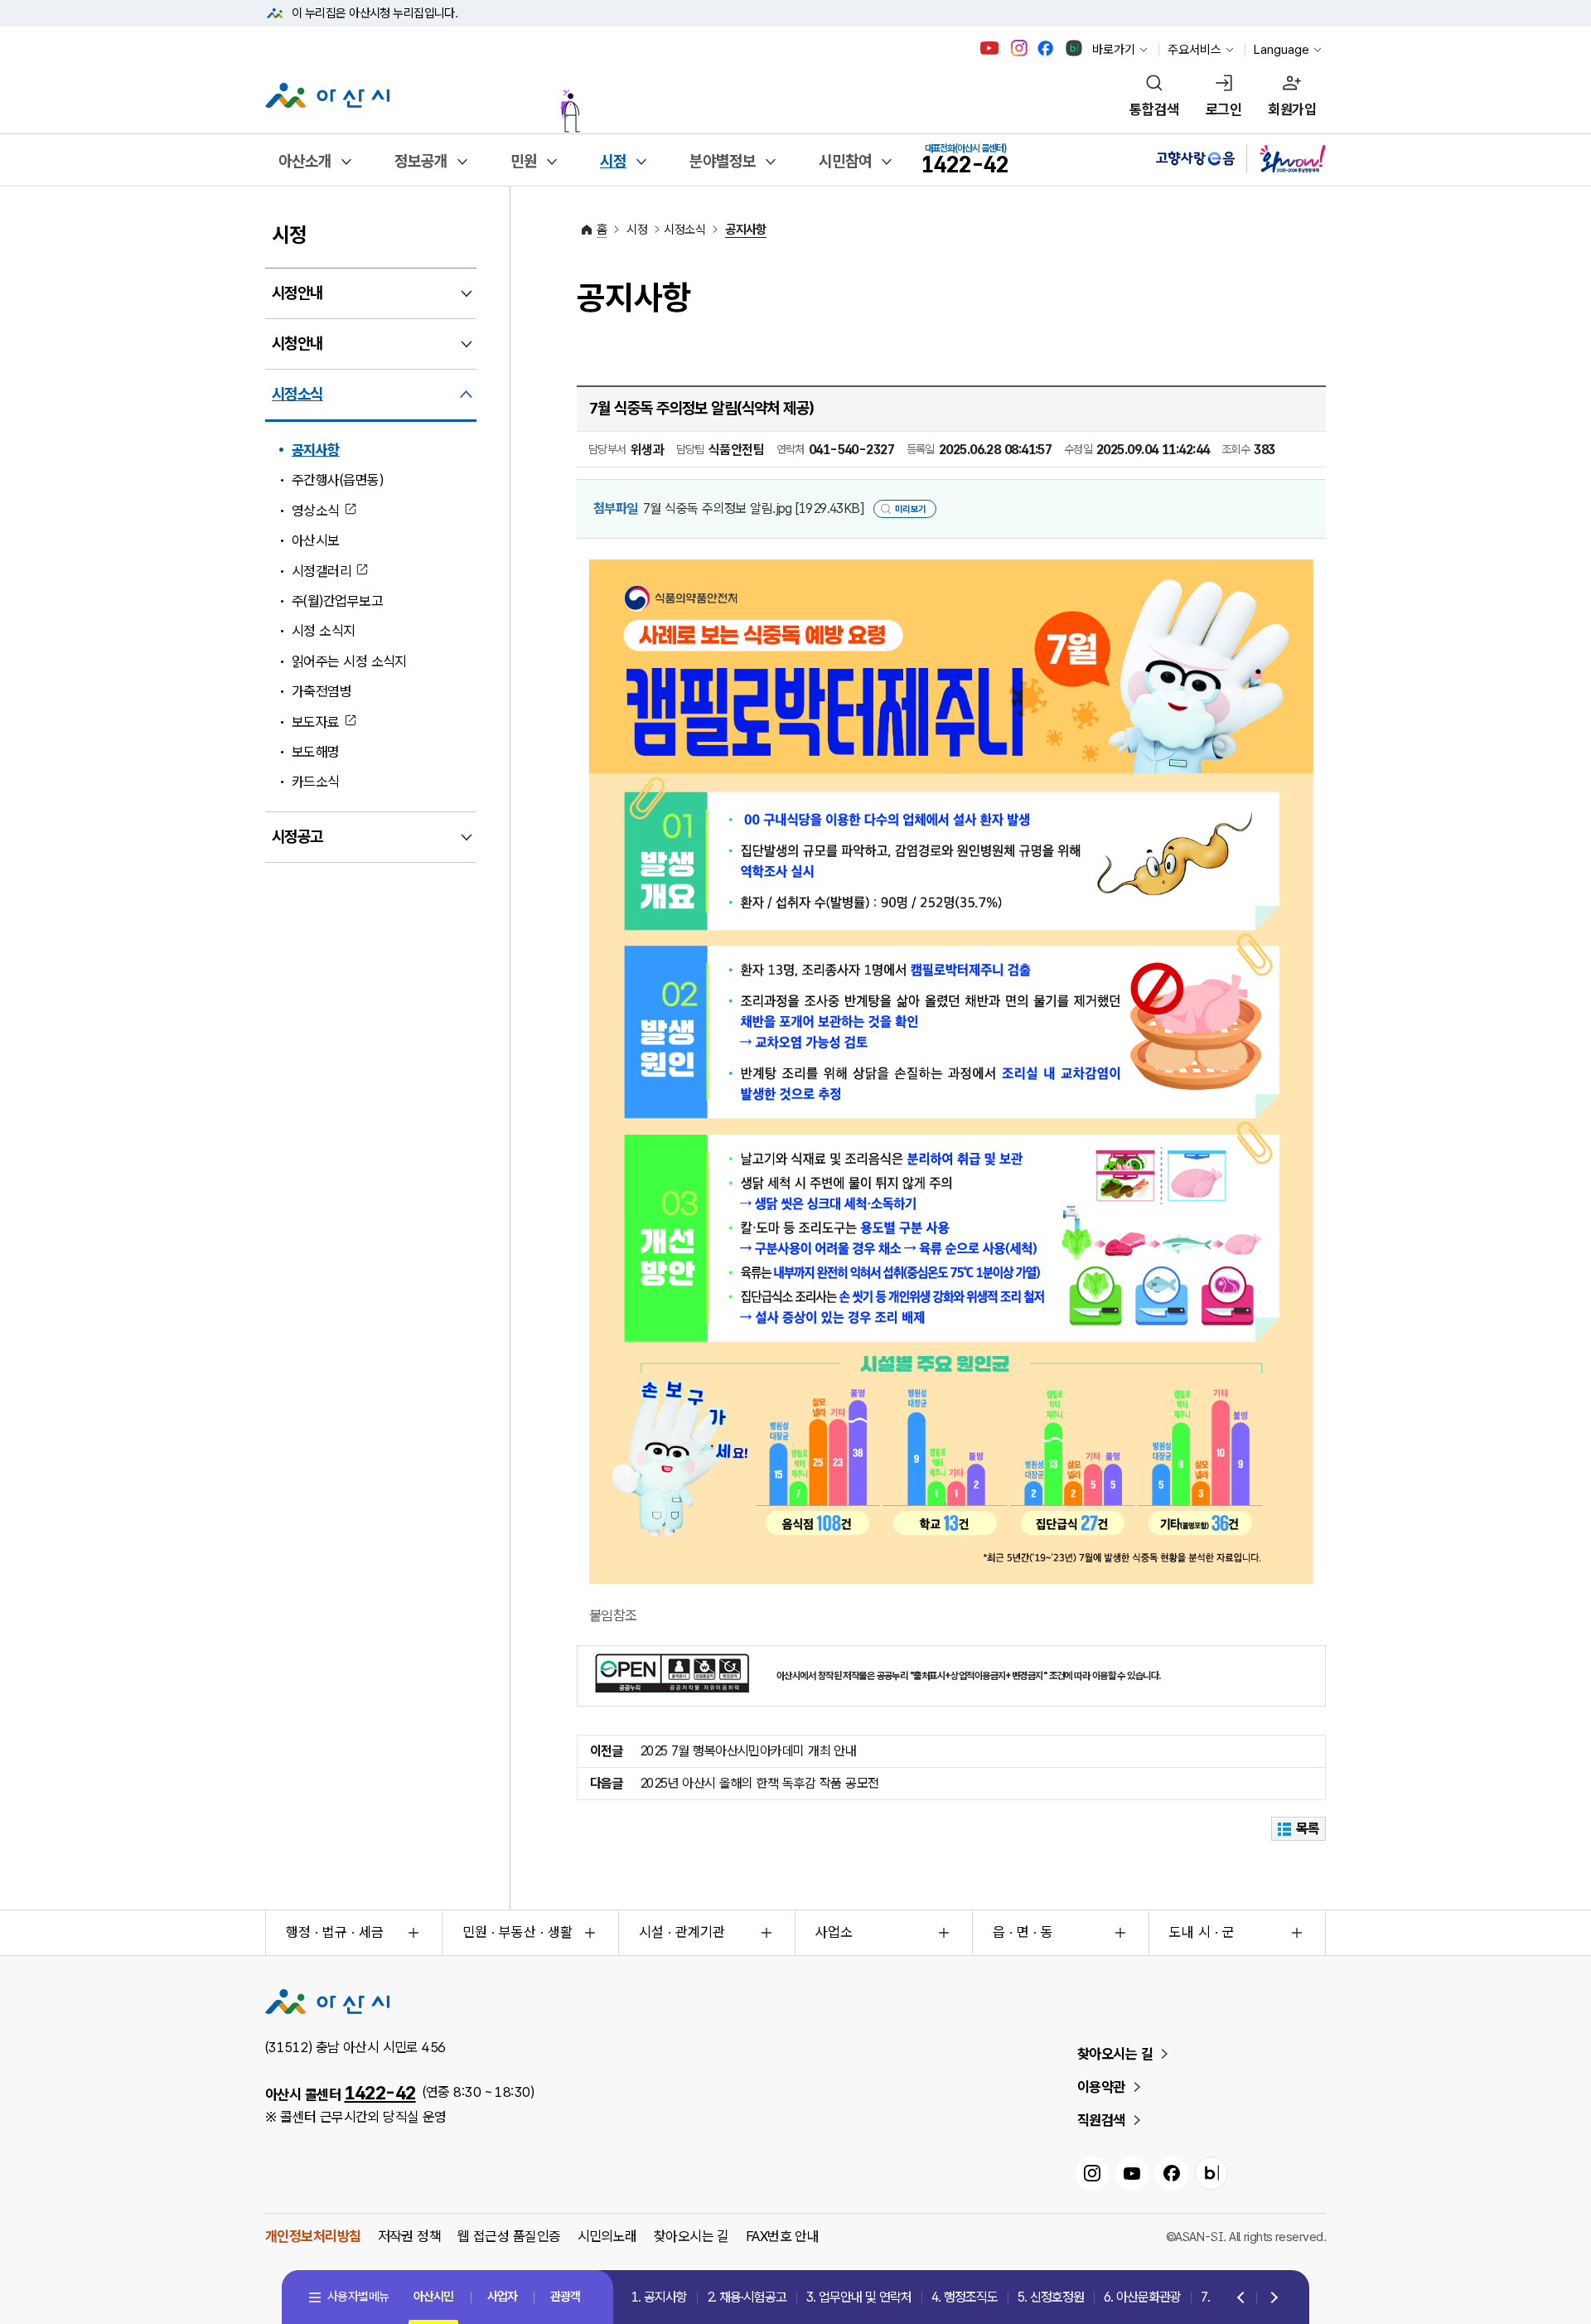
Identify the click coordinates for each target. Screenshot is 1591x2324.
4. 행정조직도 (965, 2297)
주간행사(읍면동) (337, 480)
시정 (613, 161)
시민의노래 (607, 2236)
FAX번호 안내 (783, 2236)
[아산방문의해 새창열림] (774, 103)
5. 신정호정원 (1051, 2297)
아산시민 (433, 2297)
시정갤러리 (322, 571)
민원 (524, 161)
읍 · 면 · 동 (1023, 1932)
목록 (1308, 1828)
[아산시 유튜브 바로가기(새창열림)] (990, 48)
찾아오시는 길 (1115, 2054)
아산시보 (316, 540)
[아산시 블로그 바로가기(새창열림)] (1074, 48)
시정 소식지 (324, 631)
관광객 (565, 2297)
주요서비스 (1194, 50)
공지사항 (316, 450)
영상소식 (316, 511)
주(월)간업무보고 (337, 601)
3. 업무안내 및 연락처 (859, 2297)
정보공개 (421, 161)
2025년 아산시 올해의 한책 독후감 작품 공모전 (759, 1783)
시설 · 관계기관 (682, 1932)
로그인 (1223, 109)
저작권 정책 (410, 2236)
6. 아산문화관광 (1142, 2297)
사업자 (502, 2297)
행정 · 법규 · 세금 (335, 1932)
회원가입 (1292, 109)
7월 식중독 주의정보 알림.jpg (753, 508)
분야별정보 (723, 161)
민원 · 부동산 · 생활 (517, 1932)
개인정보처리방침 (313, 2236)
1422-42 (380, 2093)
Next (1271, 2298)
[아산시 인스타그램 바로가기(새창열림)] (1021, 48)
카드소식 (316, 782)
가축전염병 (322, 691)
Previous (1242, 2298)
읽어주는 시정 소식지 (349, 661)
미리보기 (911, 509)
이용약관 (1101, 2087)
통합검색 (1154, 109)
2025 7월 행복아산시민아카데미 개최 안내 (748, 1751)
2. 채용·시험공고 (747, 2297)
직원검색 (1101, 2120)
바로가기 (1114, 50)
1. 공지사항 (659, 2297)
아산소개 (305, 161)
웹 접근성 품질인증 (509, 2236)
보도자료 (316, 722)
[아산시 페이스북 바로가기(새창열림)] (1047, 48)
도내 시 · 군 (1202, 1932)
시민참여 (845, 161)
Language (1282, 50)
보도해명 (316, 752)
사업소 (834, 1932)
